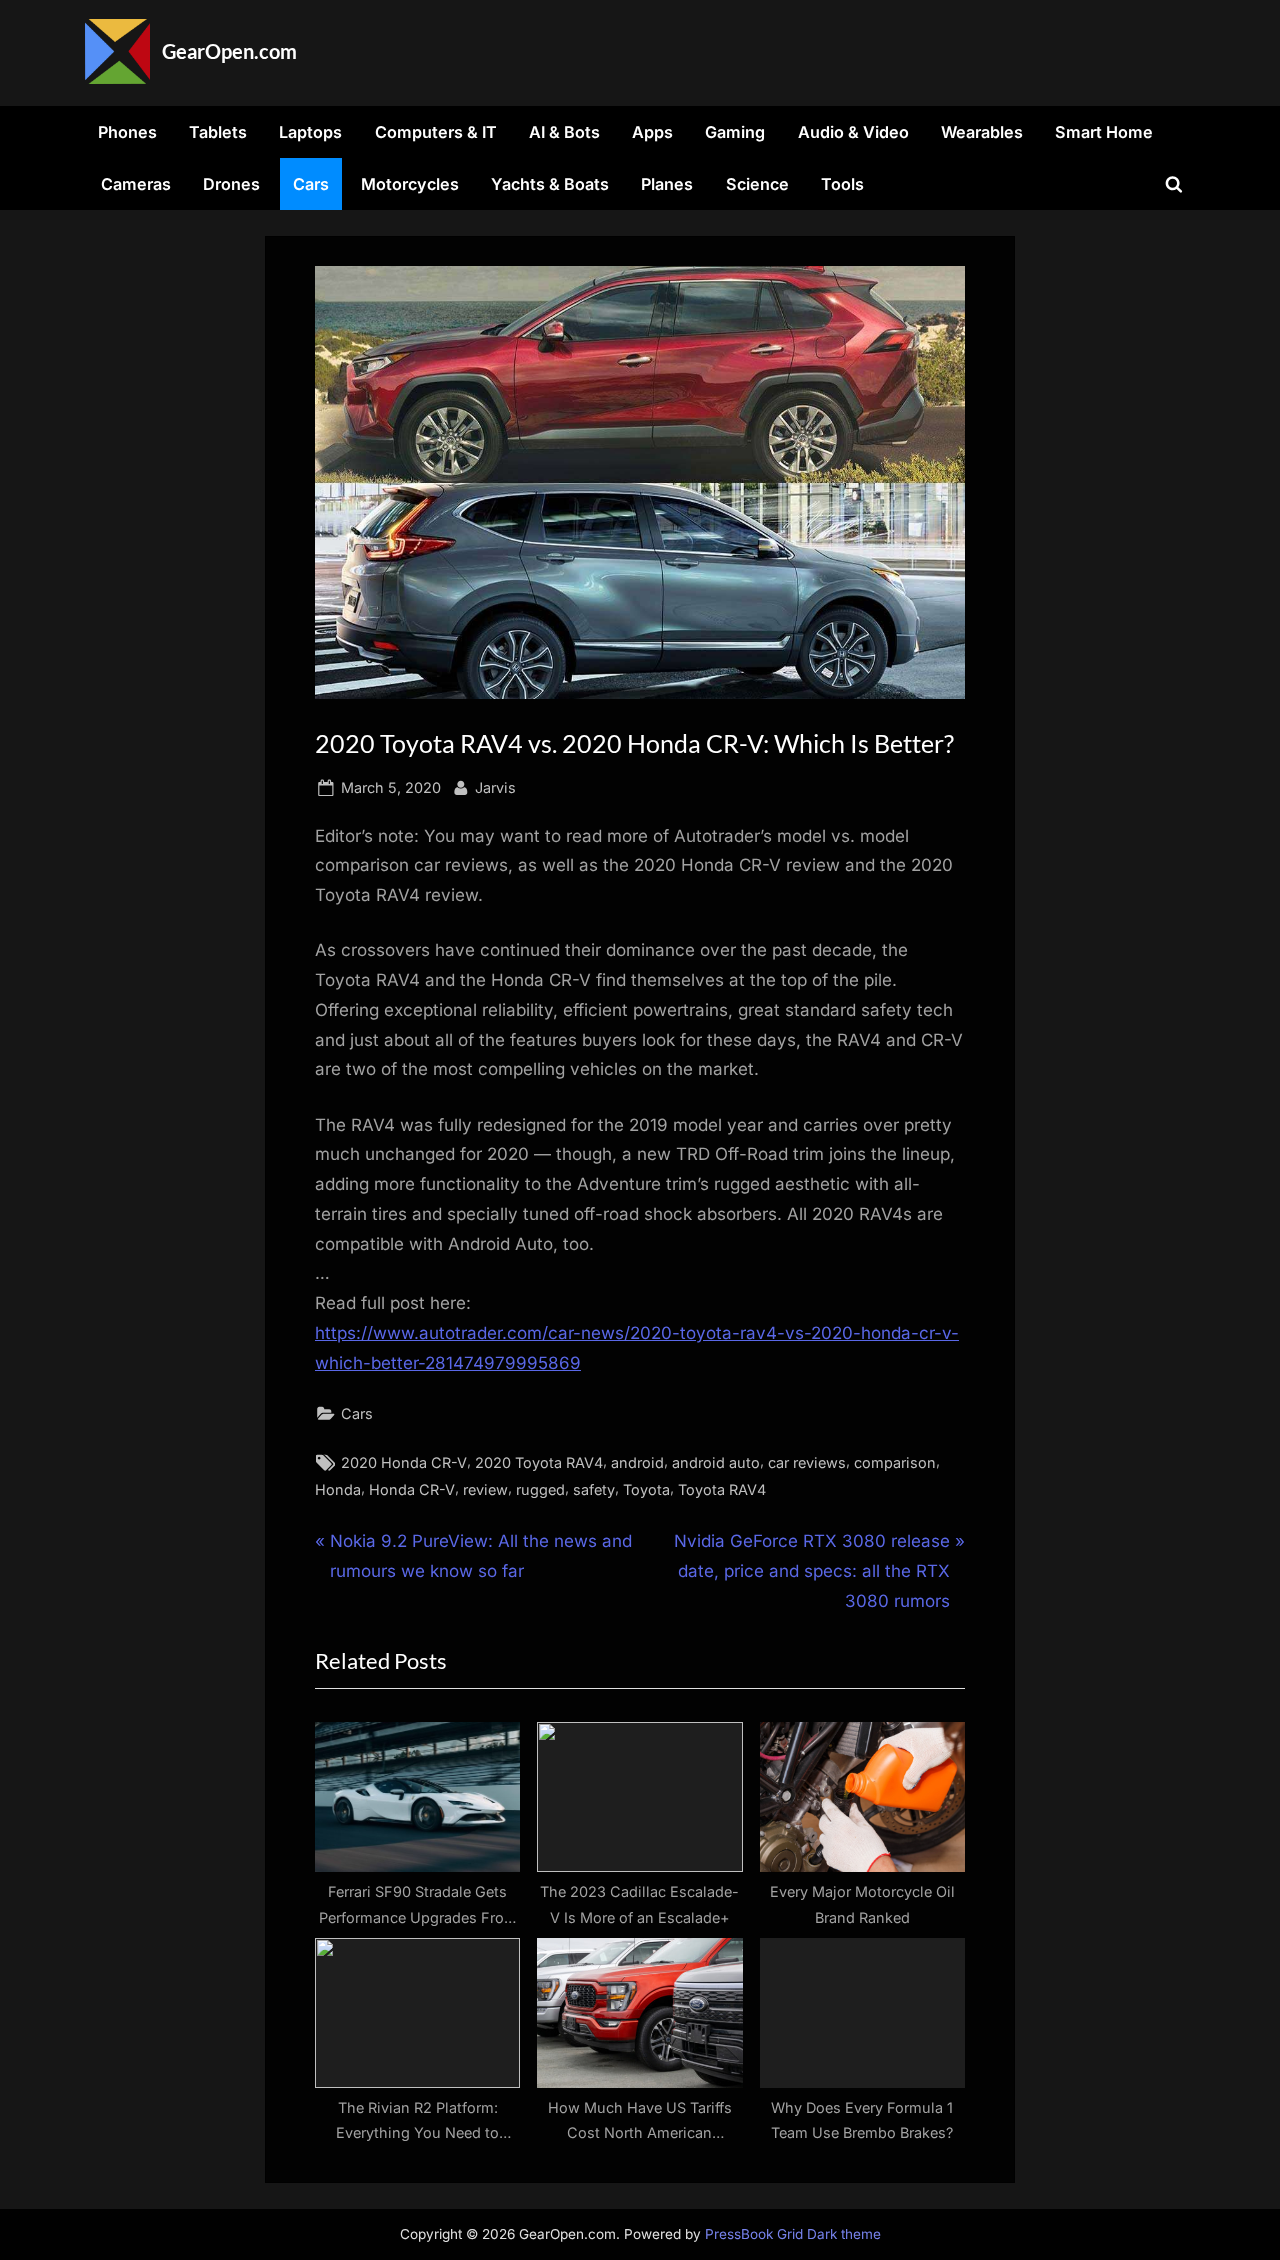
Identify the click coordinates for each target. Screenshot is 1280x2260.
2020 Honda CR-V (404, 1462)
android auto (716, 1462)
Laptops (310, 132)
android (637, 1462)
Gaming (735, 132)
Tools (842, 184)
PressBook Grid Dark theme (793, 2234)
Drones (231, 184)
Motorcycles (410, 184)
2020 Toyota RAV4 (539, 1462)
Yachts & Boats (550, 184)
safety (594, 1489)
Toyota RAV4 (722, 1489)
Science (757, 184)
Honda (338, 1489)
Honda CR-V (412, 1489)
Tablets (218, 132)
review (485, 1489)
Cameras (136, 184)
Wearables (982, 132)
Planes (667, 184)
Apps (652, 132)
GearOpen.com (229, 51)
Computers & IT (436, 132)
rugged (540, 1489)
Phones (127, 132)
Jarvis (495, 787)
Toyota (646, 1489)
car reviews (807, 1462)
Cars (311, 184)
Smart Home (1104, 132)
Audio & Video (853, 132)
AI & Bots (564, 132)
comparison (895, 1462)
